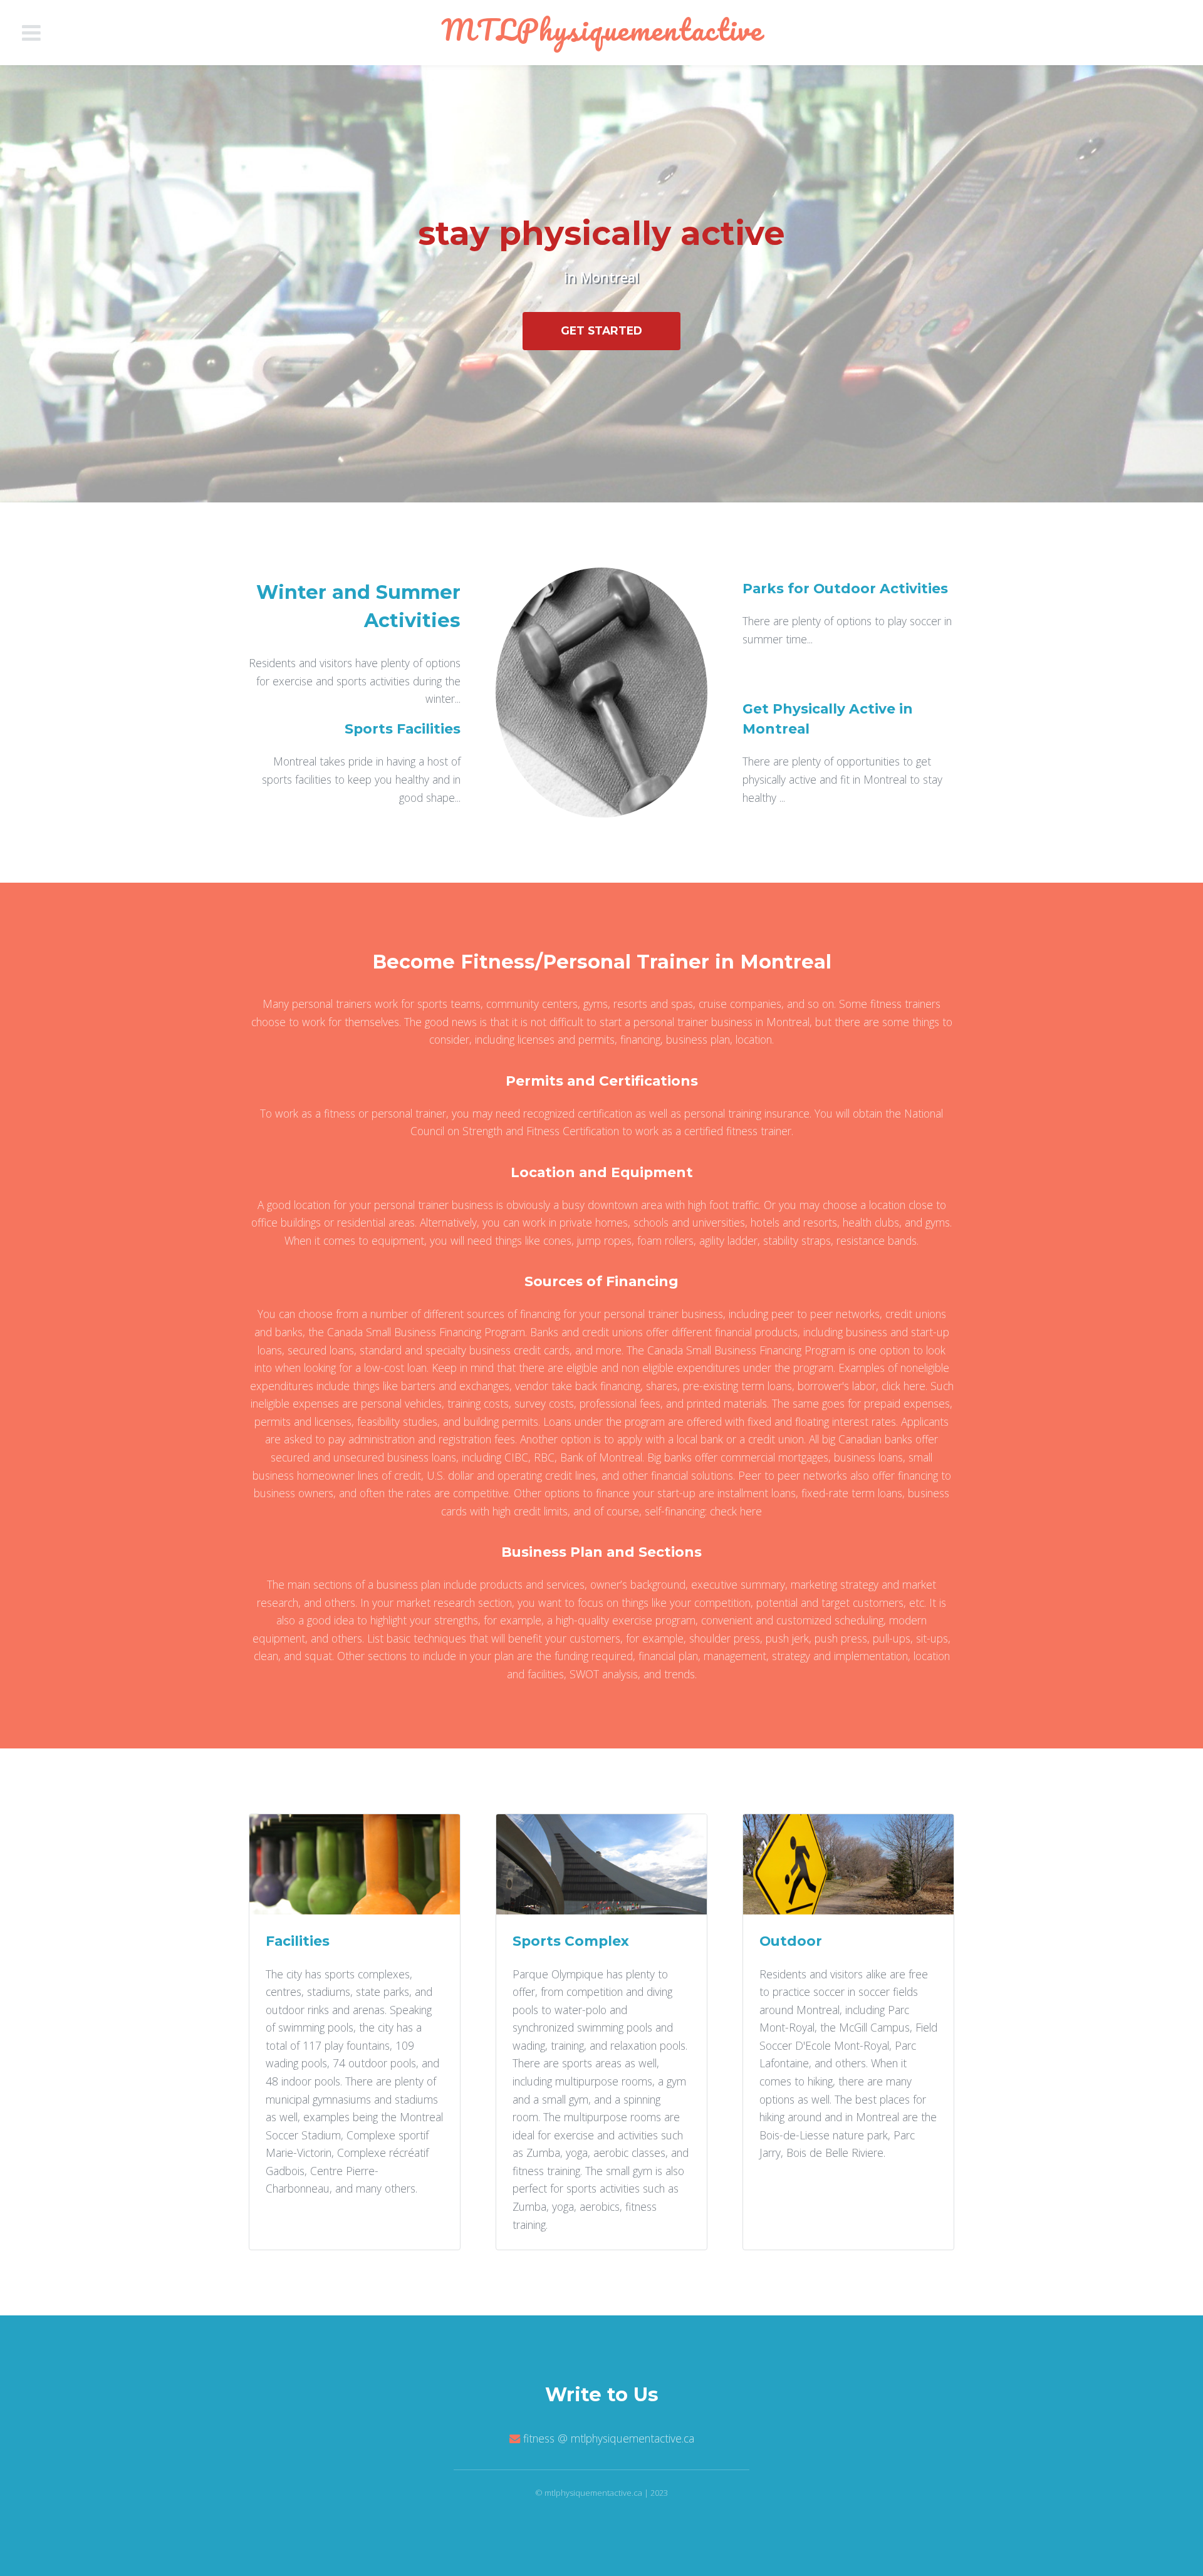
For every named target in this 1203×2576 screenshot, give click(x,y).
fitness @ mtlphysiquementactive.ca (609, 2438)
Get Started (601, 330)
